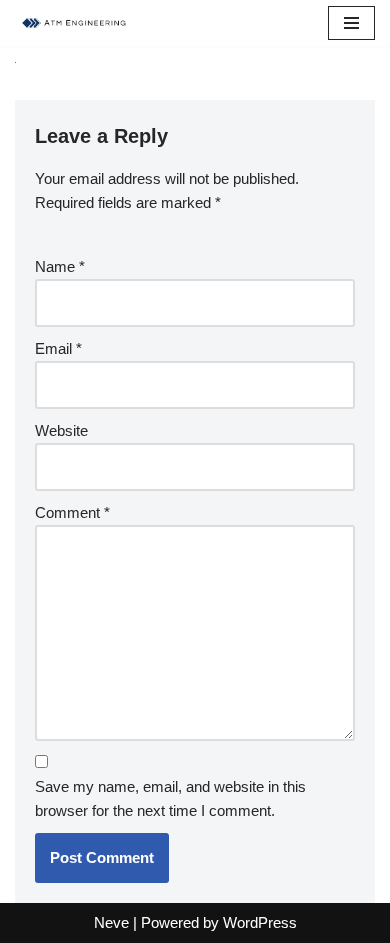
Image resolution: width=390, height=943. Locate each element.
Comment (72, 512)
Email (58, 348)
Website (61, 430)
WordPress (260, 922)
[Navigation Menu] (351, 23)
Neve (111, 922)
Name (60, 266)
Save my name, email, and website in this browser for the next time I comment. (170, 798)
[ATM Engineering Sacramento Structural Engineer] (75, 23)
